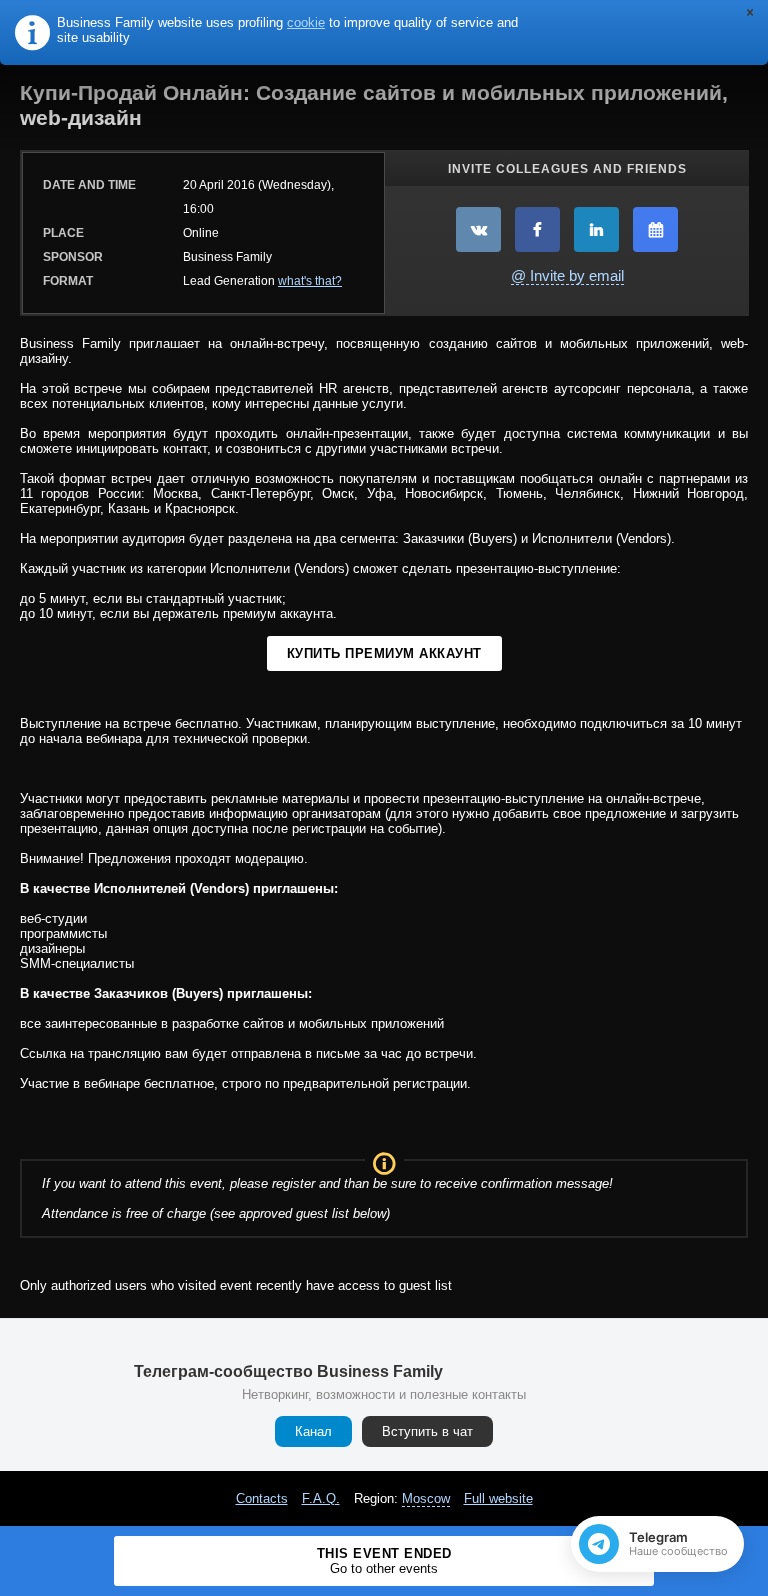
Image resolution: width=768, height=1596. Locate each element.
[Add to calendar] (655, 229)
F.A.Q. (321, 1498)
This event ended (384, 1561)
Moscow (426, 1498)
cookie (306, 22)
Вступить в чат (427, 1431)
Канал (313, 1431)
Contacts (262, 1498)
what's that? (310, 281)
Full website (498, 1498)
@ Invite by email (567, 275)
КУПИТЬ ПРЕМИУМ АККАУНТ (384, 653)
